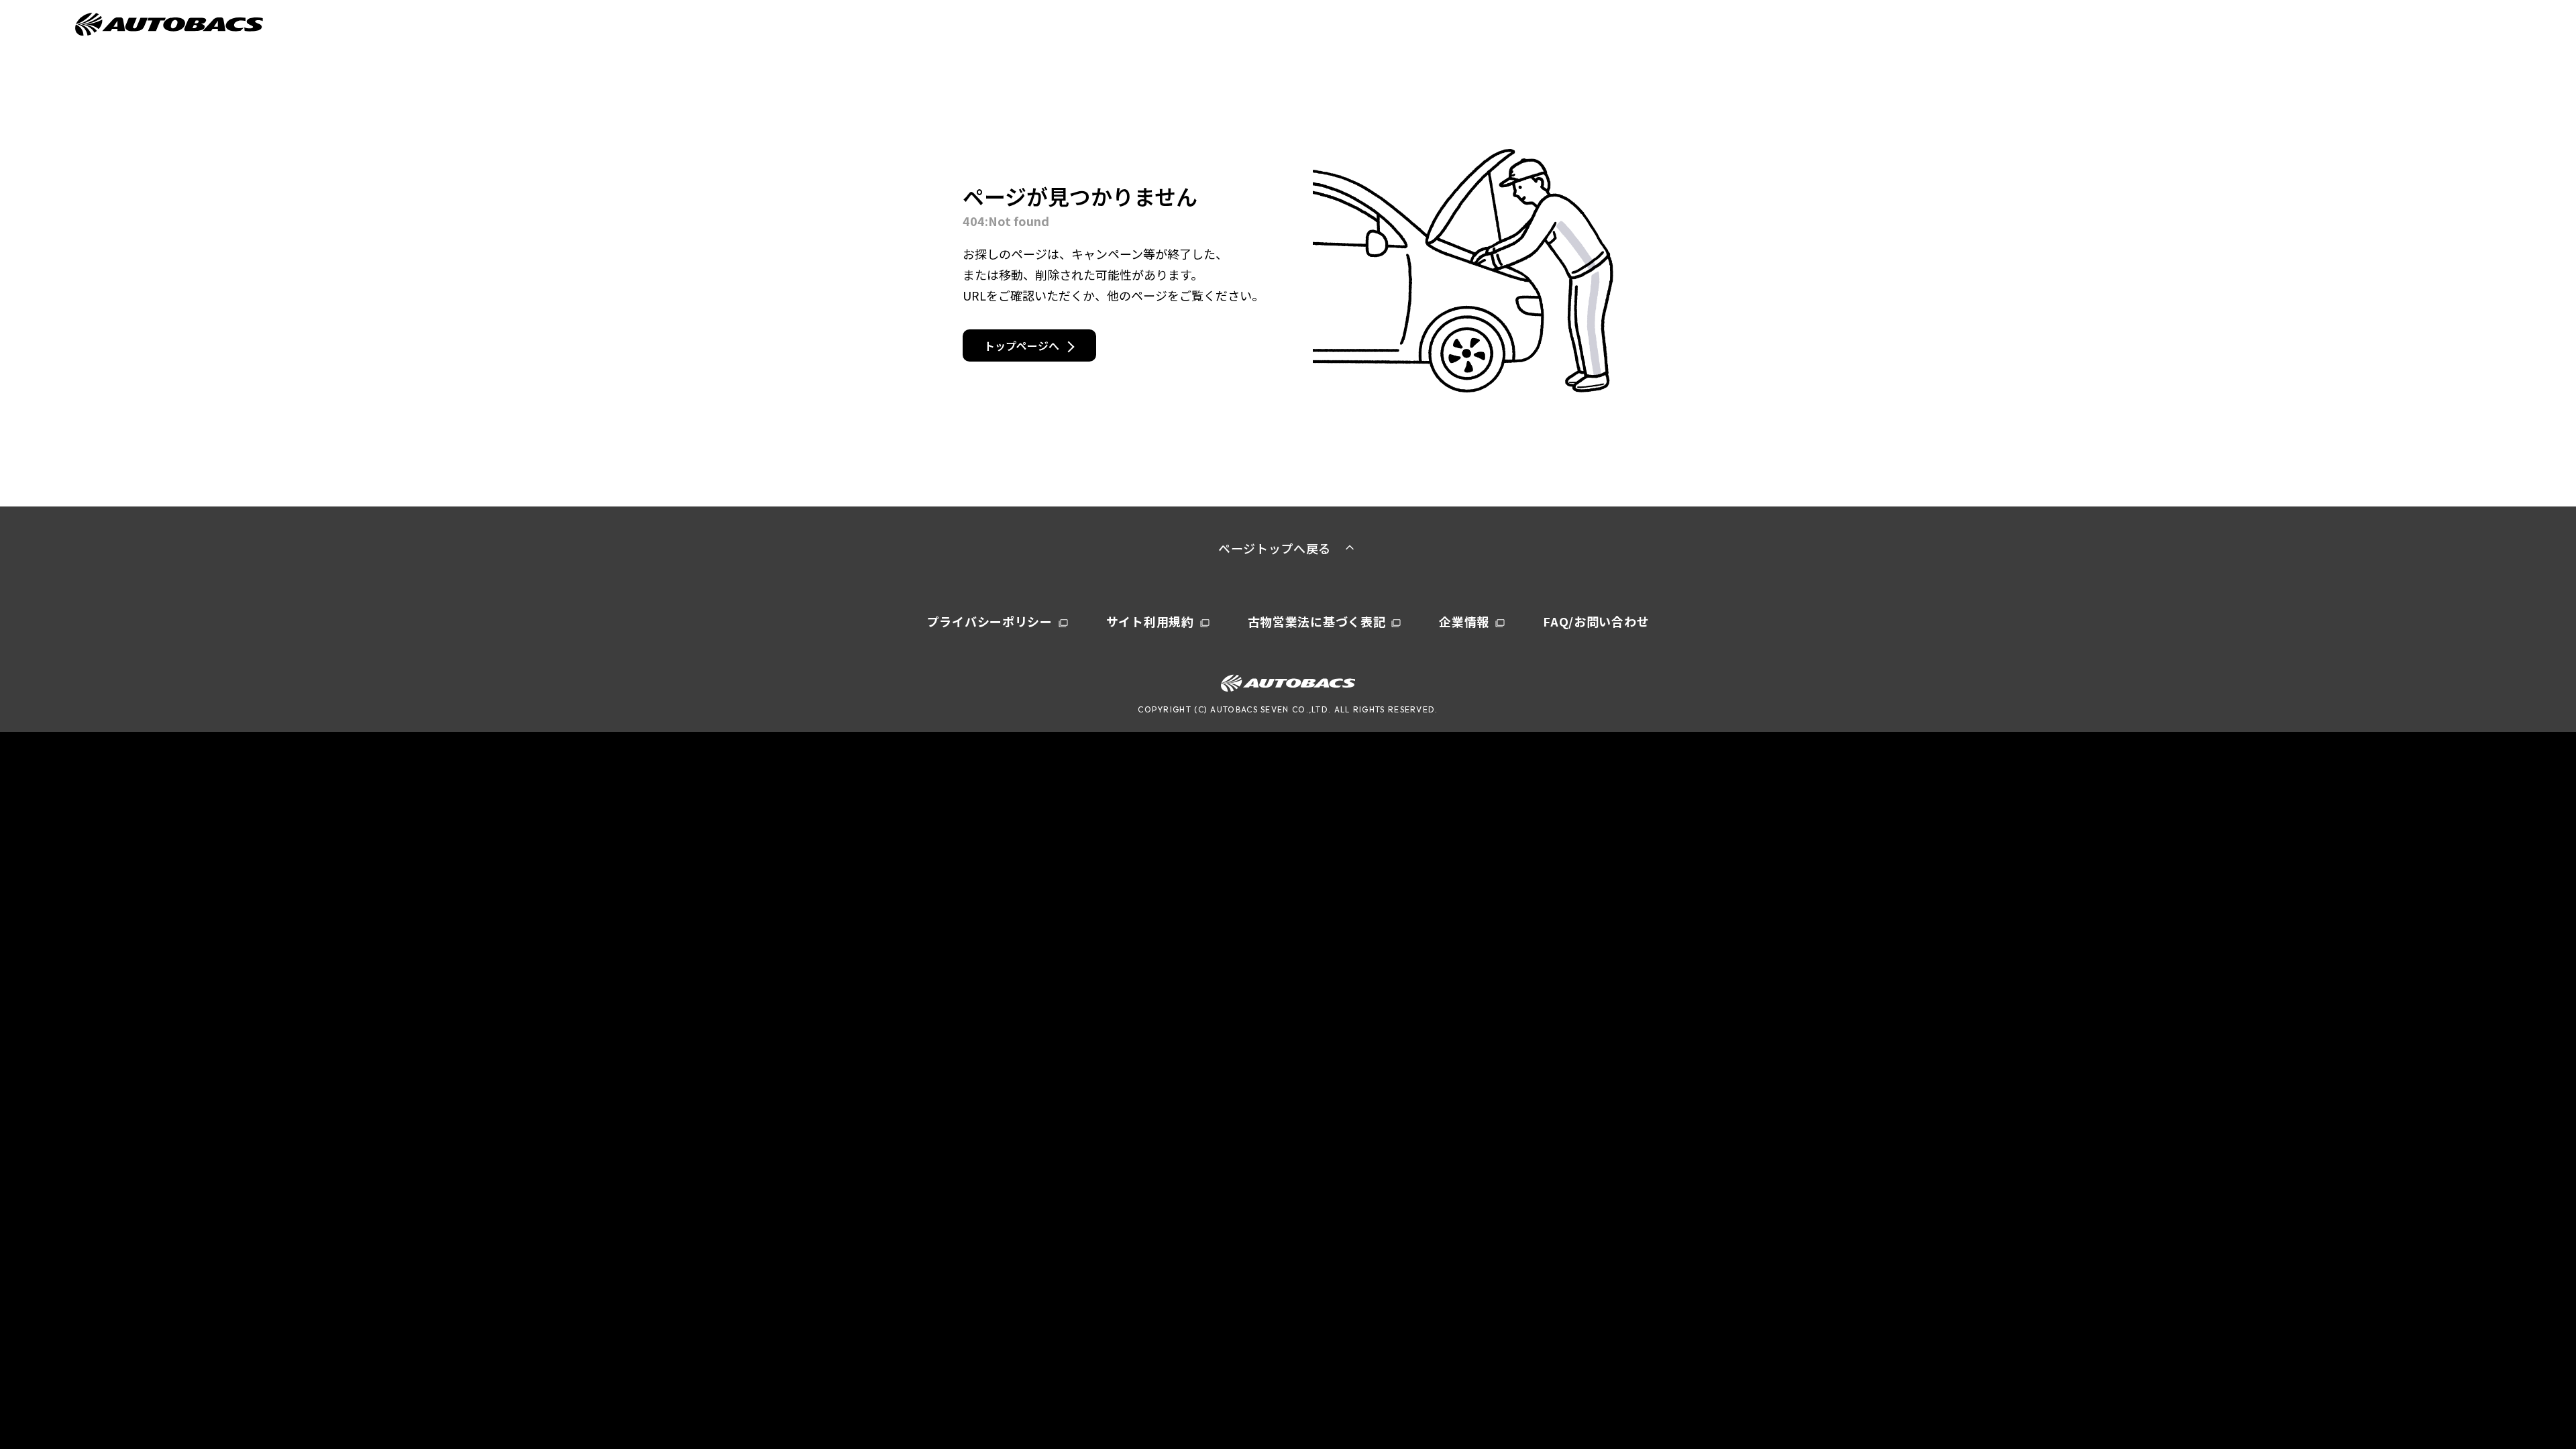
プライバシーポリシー (990, 621)
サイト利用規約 (1150, 621)
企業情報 (1464, 621)
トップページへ (1022, 345)
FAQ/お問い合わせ (1596, 621)
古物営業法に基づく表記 (1317, 621)
